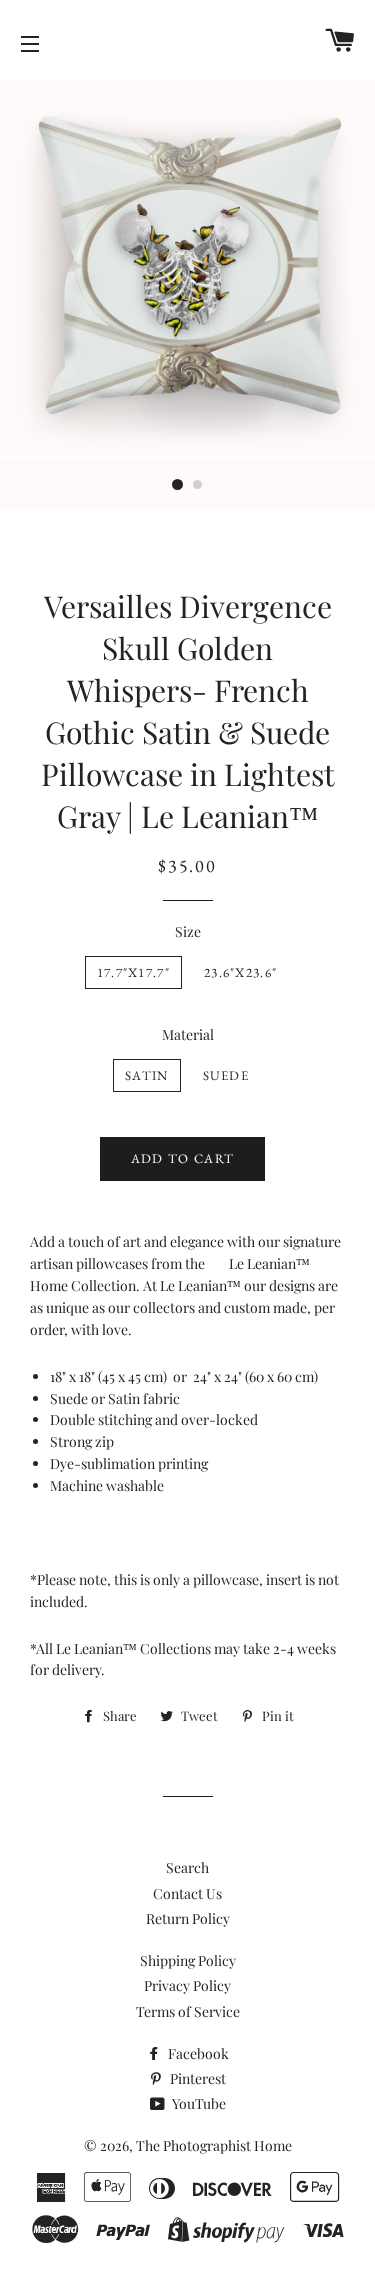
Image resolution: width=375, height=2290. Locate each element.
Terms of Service (188, 2011)
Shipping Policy (188, 1960)
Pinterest (196, 2078)
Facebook (197, 2053)
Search (187, 1867)
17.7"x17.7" (133, 972)
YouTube (197, 2103)
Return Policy (188, 1918)
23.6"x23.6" (240, 972)
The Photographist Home (214, 2145)
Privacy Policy (187, 1985)
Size (188, 931)
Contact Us (187, 1893)
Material (188, 1034)
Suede (226, 1075)
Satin (147, 1075)
